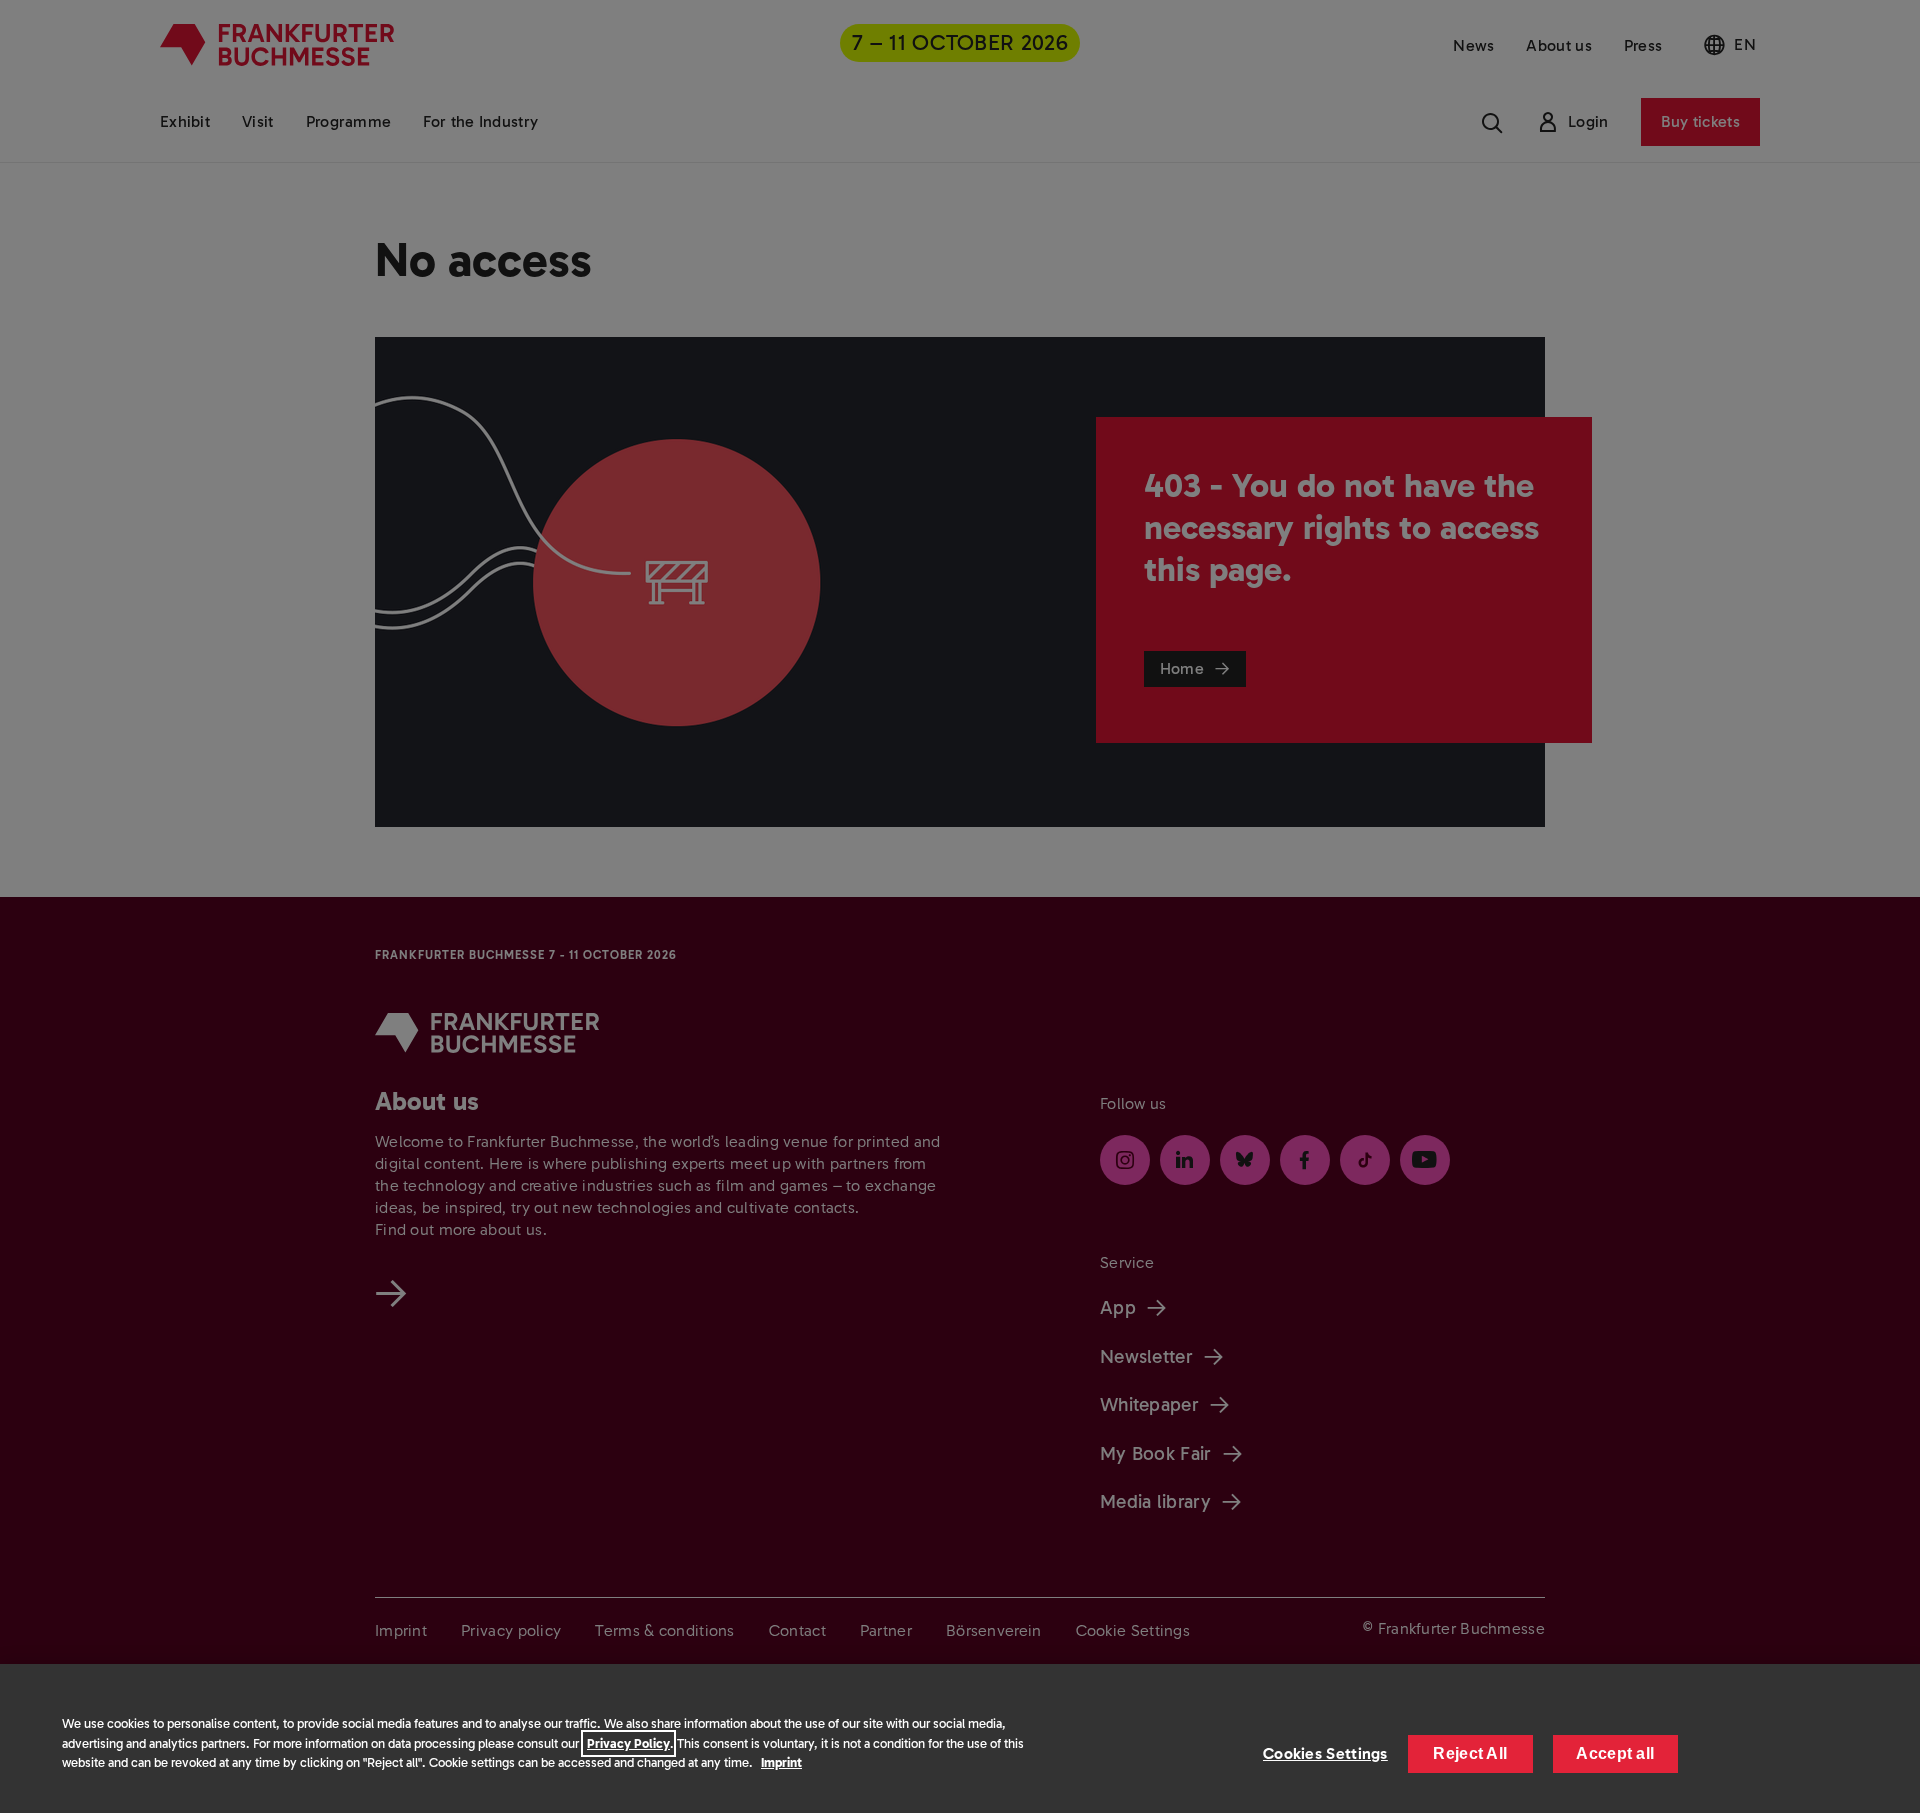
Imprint (781, 1762)
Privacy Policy (628, 1743)
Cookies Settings (1325, 1753)
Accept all (1615, 1753)
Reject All (1470, 1753)
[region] (960, 1738)
